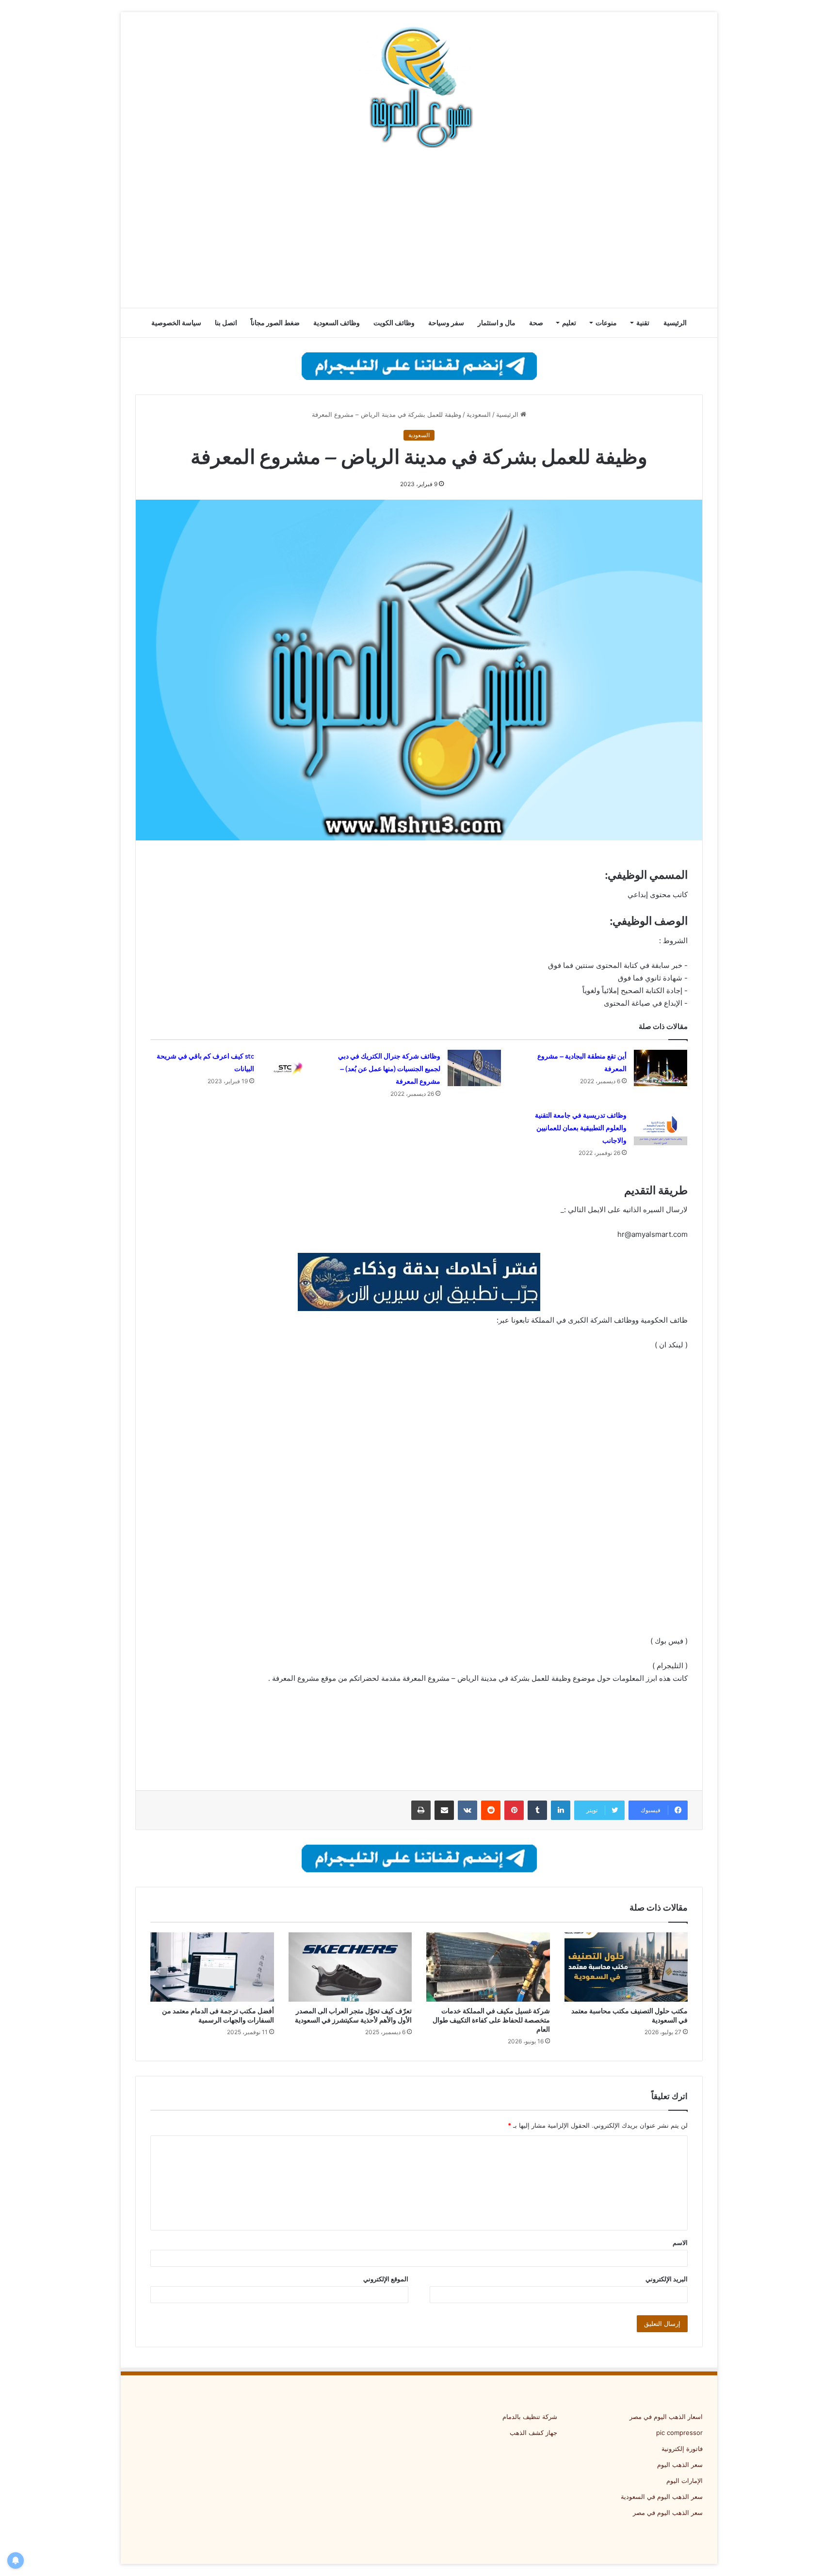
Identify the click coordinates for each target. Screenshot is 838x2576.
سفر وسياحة (446, 323)
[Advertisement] (419, 230)
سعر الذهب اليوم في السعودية (662, 2497)
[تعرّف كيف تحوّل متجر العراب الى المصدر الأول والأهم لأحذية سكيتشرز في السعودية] (350, 1967)
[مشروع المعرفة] (419, 87)
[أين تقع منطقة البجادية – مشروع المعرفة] (661, 1068)
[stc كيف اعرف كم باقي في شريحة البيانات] (288, 1068)
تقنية (643, 323)
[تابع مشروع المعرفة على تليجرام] (419, 365)
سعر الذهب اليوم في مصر (668, 2513)
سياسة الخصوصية (176, 323)
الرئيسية (675, 323)
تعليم (569, 323)
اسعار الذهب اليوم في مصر (666, 2417)
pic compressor (679, 2433)
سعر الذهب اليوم (680, 2465)
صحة (536, 323)
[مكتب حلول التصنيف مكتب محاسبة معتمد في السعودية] (626, 1967)
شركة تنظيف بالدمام (530, 2417)
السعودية (479, 414)
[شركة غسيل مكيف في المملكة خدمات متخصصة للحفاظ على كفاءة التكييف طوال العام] (488, 1967)
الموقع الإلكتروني (386, 2279)
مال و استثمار (497, 323)
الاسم (680, 2243)
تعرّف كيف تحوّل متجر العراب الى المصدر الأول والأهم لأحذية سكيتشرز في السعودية (353, 2015)
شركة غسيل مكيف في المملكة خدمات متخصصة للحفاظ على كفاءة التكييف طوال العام (491, 2020)
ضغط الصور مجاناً (275, 323)
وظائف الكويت (394, 323)
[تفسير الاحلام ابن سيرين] (419, 1282)
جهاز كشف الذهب (533, 2433)
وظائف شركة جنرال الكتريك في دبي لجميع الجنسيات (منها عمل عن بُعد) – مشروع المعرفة (389, 1069)
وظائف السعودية (337, 323)
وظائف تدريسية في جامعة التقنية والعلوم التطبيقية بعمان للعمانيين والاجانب (581, 1128)
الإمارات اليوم (685, 2481)
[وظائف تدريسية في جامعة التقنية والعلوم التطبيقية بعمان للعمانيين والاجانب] (661, 1127)
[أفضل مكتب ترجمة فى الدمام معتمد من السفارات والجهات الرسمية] (212, 1967)
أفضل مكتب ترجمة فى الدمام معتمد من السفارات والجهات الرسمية (218, 2015)
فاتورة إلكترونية (682, 2449)
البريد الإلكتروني (667, 2279)
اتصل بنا (226, 323)
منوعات (606, 323)
